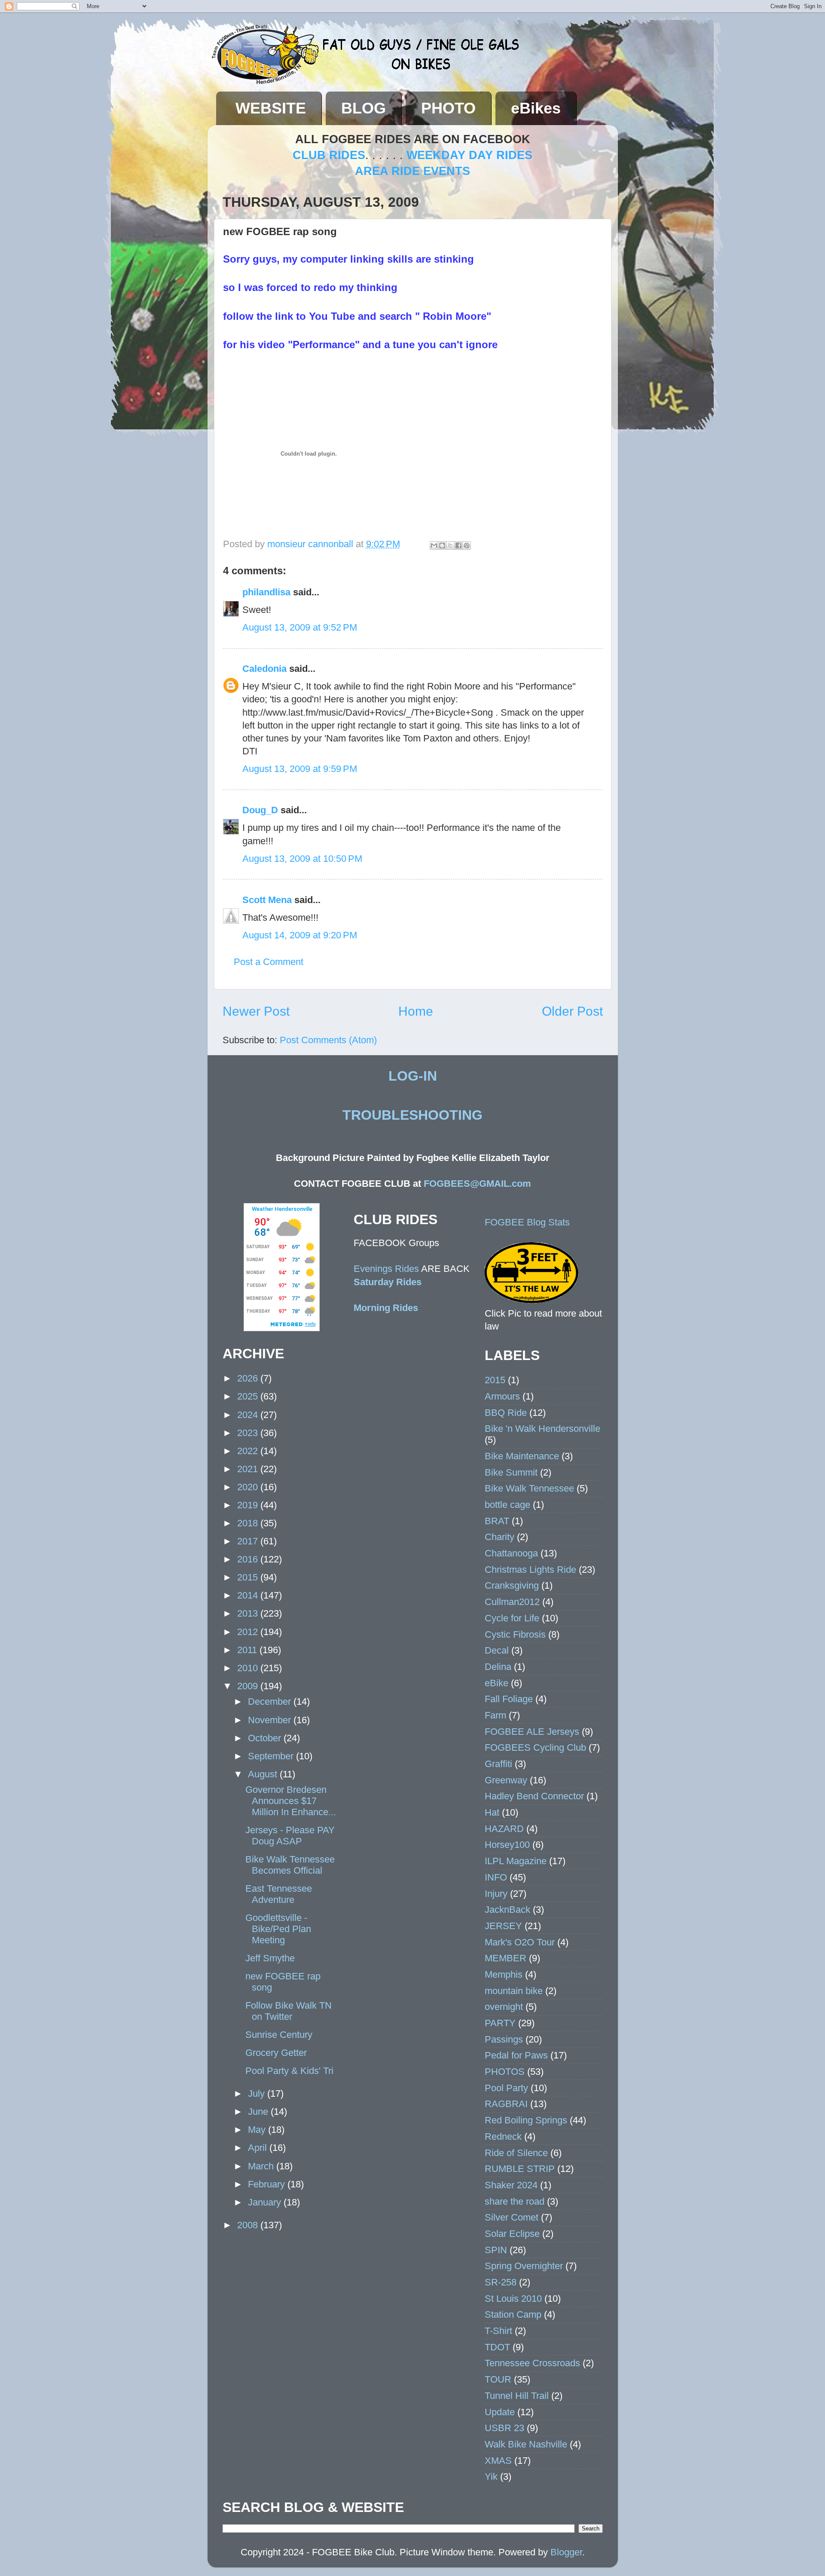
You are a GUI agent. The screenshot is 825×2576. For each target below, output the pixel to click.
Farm (495, 1715)
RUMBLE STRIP (520, 2169)
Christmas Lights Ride (530, 1570)
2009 (249, 1686)
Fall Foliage (509, 1699)
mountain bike (514, 1991)
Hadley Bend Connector (534, 1796)
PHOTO (448, 108)
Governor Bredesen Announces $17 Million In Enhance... (291, 1801)
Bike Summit (511, 1472)
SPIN (496, 2250)
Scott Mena (267, 900)
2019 (249, 1505)
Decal (497, 1650)
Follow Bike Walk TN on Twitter (289, 2011)
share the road (515, 2201)
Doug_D (260, 810)
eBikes (536, 108)
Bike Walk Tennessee (529, 1488)
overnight (504, 2007)
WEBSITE (271, 108)
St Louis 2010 (513, 2299)
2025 (249, 1396)
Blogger (566, 2552)
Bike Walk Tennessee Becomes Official (290, 1865)
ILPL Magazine (516, 1861)
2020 (249, 1487)
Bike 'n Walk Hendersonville (542, 1429)
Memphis (504, 1974)
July (258, 2094)
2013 (249, 1613)
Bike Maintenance (522, 1456)
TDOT (497, 2347)
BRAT (497, 1521)
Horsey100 (507, 1845)
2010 (249, 1668)
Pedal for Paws (516, 2055)
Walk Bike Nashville (526, 2444)
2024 (249, 1415)
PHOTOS (505, 2072)
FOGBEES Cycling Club (535, 1747)
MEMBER (506, 1958)
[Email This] (434, 545)
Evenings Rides (386, 1269)
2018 (249, 1523)
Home (416, 1011)
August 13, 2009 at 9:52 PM (300, 627)
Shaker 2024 (511, 2185)
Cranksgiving (512, 1585)
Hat (492, 1812)
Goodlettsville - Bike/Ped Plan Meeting (278, 1929)
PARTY (500, 2023)
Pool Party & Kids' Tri (289, 2071)
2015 (249, 1577)
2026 (249, 1378)
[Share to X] (450, 545)
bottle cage (507, 1505)
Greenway (506, 1780)
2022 (249, 1451)
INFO (496, 1877)
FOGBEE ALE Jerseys (532, 1732)
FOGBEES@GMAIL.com (477, 1184)
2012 (249, 1632)
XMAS (498, 2461)
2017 (249, 1541)
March (262, 2166)
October (266, 1738)
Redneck (503, 2136)
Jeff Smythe (270, 1958)
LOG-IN (413, 1076)
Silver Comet (512, 2217)
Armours (502, 1396)
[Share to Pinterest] (467, 545)
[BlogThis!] (442, 545)
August (264, 1774)
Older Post (572, 1011)
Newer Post (256, 1011)
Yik (491, 2476)
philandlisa (266, 592)
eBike (497, 1683)
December (271, 1702)
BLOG (364, 108)
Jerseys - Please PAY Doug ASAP (290, 1836)
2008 (249, 2225)
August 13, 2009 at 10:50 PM (302, 859)
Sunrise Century (279, 2035)
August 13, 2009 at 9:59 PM (300, 769)
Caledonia (264, 669)
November (271, 1720)
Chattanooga (511, 1553)
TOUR (498, 2379)
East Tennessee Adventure (279, 1894)
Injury (496, 1894)
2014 (249, 1595)
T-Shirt (498, 2331)
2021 (249, 1469)
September (272, 1756)
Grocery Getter (276, 2053)
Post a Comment (269, 962)
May (258, 2130)
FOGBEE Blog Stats (527, 1222)
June (259, 2112)
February (268, 2184)
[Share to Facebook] (458, 545)
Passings (504, 2039)
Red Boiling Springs (526, 2120)
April (259, 2148)
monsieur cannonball (312, 544)
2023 (249, 1433)
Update (500, 2412)
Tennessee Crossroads (532, 2363)
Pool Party (506, 2088)
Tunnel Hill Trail (517, 2396)
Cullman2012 (512, 1602)
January (266, 2202)
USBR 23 (504, 2428)
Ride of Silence (516, 2153)
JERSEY (503, 1926)
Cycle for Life (512, 1618)
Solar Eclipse (512, 2234)
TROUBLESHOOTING (412, 1115)
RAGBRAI (506, 2104)
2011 (248, 1650)
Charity (500, 1537)
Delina (498, 1667)
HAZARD (504, 1829)
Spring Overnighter (524, 2266)
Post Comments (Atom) (328, 1040)
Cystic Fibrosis (515, 1634)
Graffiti (498, 1764)
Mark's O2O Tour (520, 1942)
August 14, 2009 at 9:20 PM (300, 935)
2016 (249, 1559)
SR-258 (501, 2282)
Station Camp (513, 2314)
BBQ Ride (506, 1413)
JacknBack (507, 1910)
